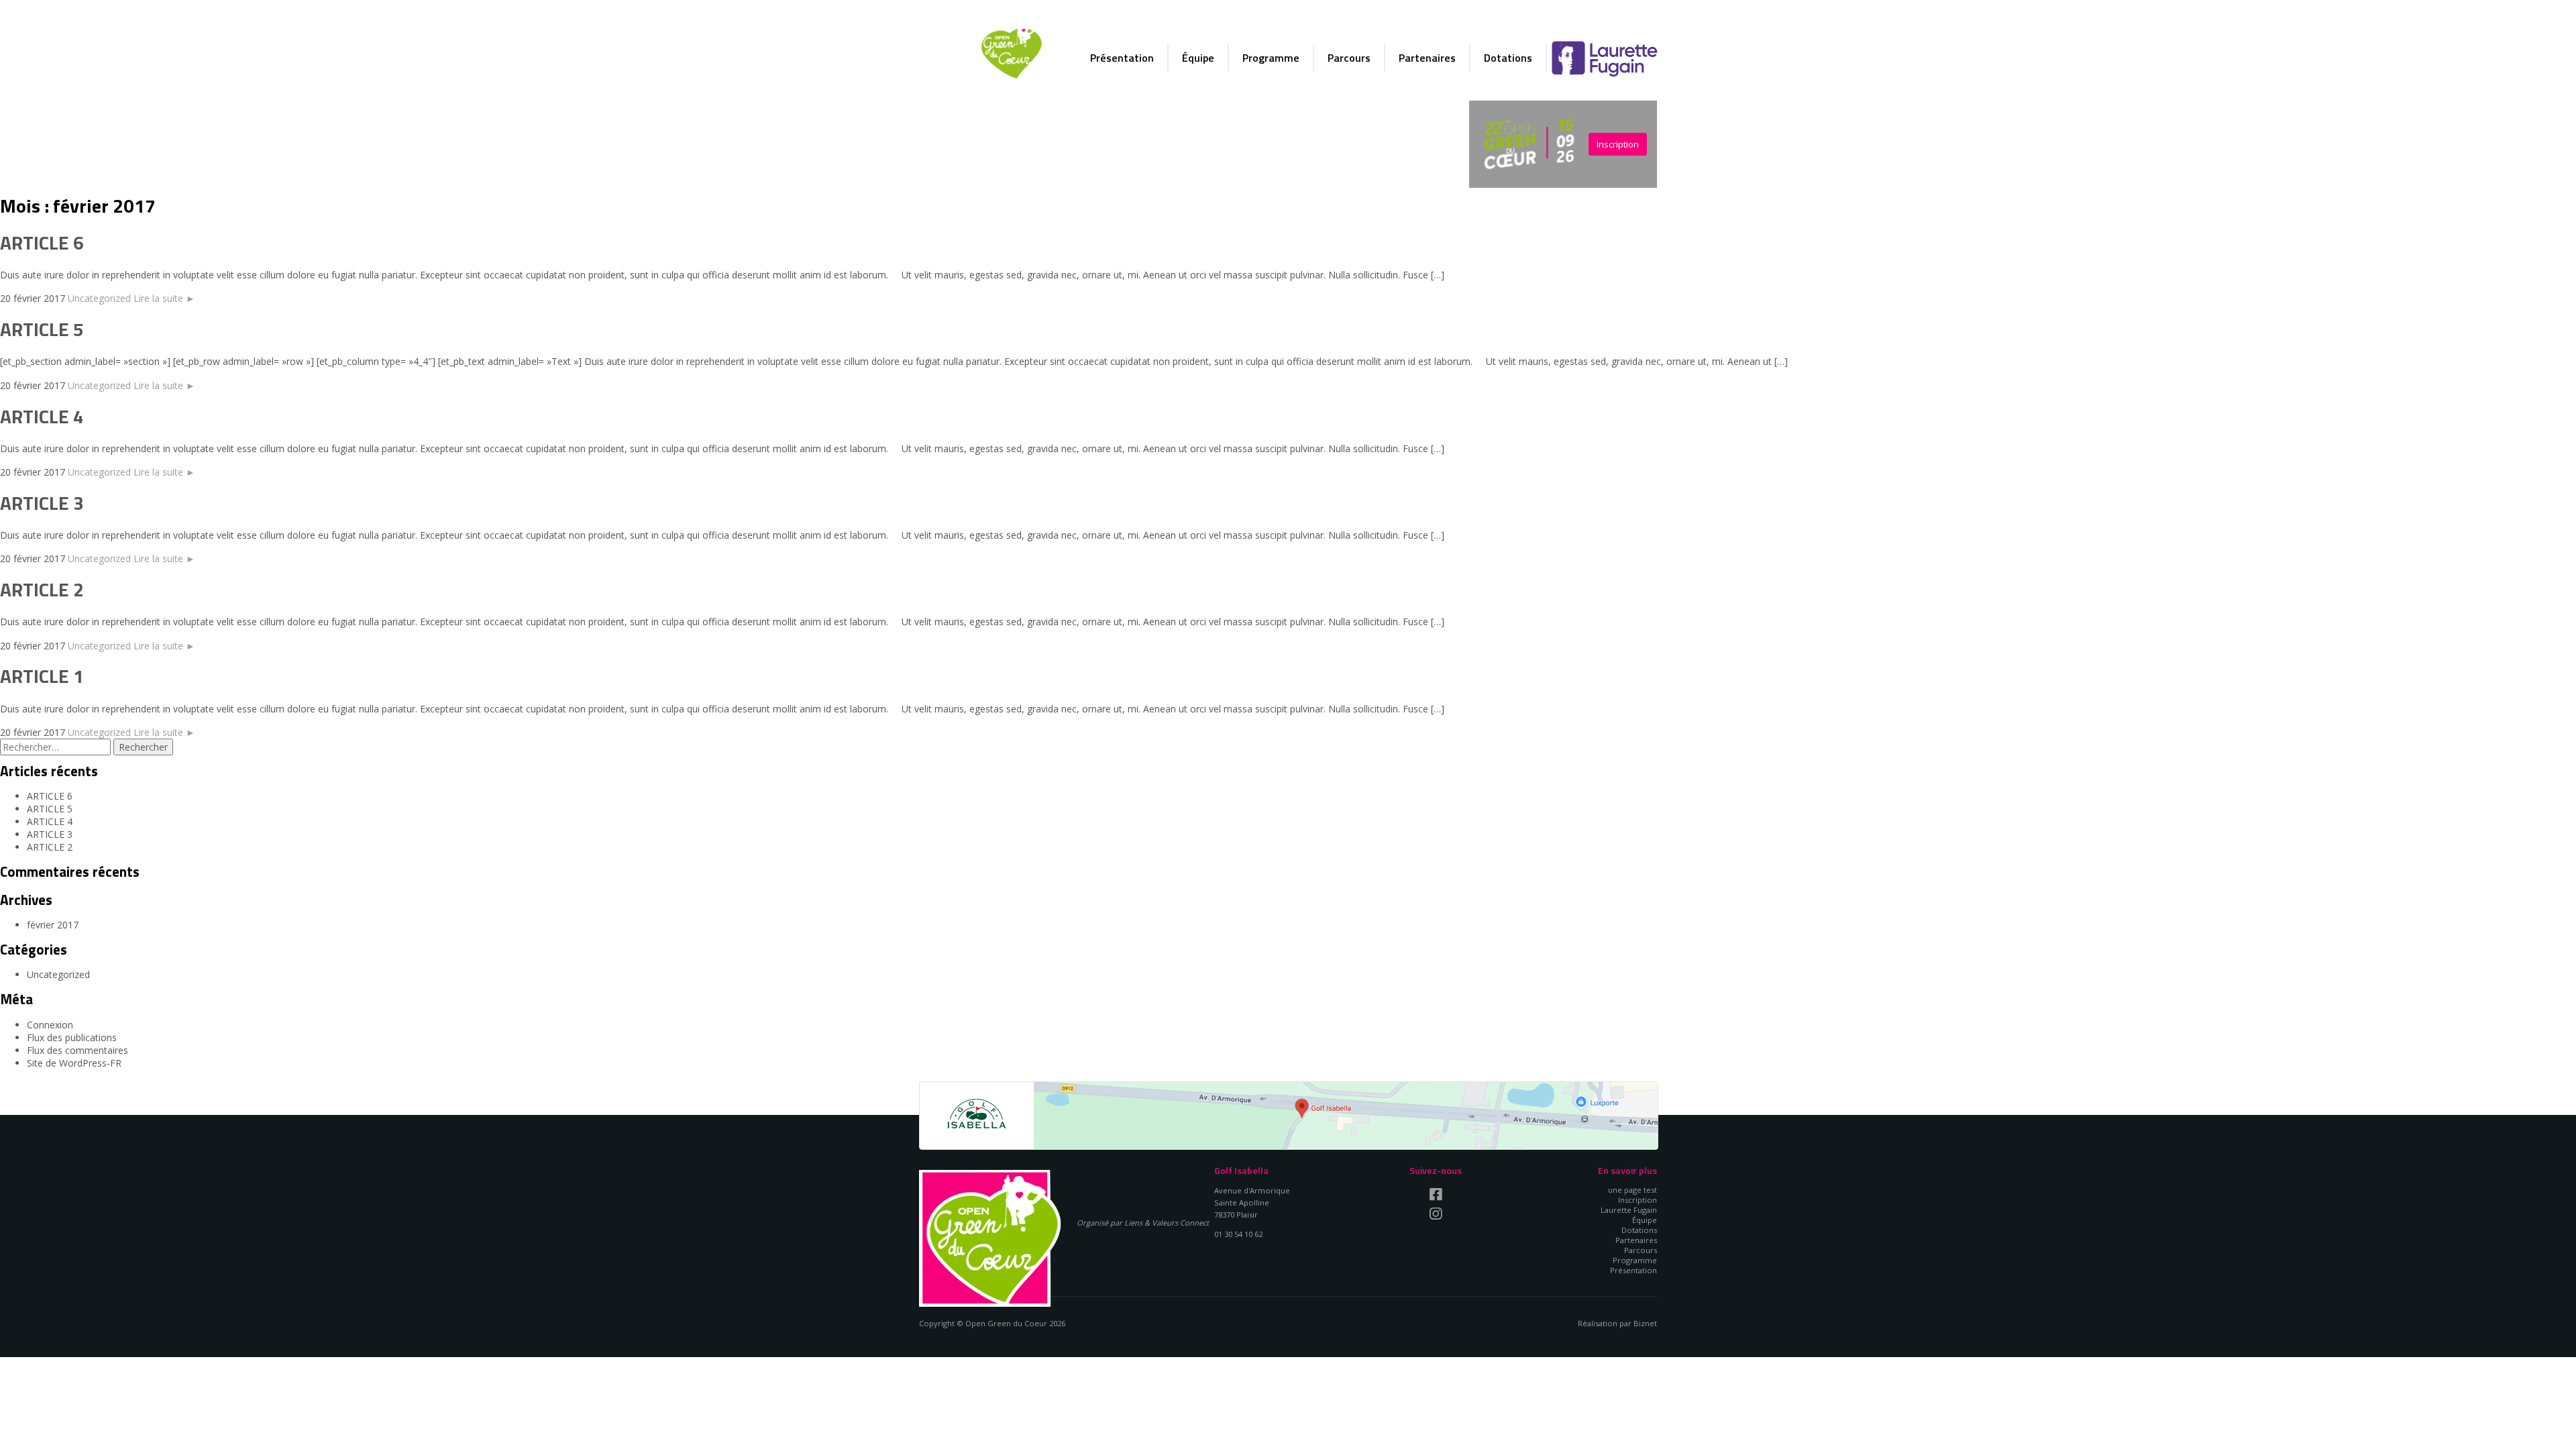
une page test (1632, 1190)
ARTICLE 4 (42, 416)
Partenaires (1427, 58)
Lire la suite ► (164, 298)
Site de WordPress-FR (74, 1063)
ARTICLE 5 (42, 329)
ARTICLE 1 (42, 676)
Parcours (1349, 58)
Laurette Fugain (1604, 58)
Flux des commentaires (77, 1050)
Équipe (1198, 58)
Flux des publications (72, 1037)
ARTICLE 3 (42, 503)
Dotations (1508, 58)
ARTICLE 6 (42, 243)
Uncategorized (99, 298)
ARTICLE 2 (42, 589)
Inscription (1618, 144)
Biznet (1645, 1323)
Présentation (1122, 58)
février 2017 (53, 925)
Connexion (50, 1025)
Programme (1271, 58)
